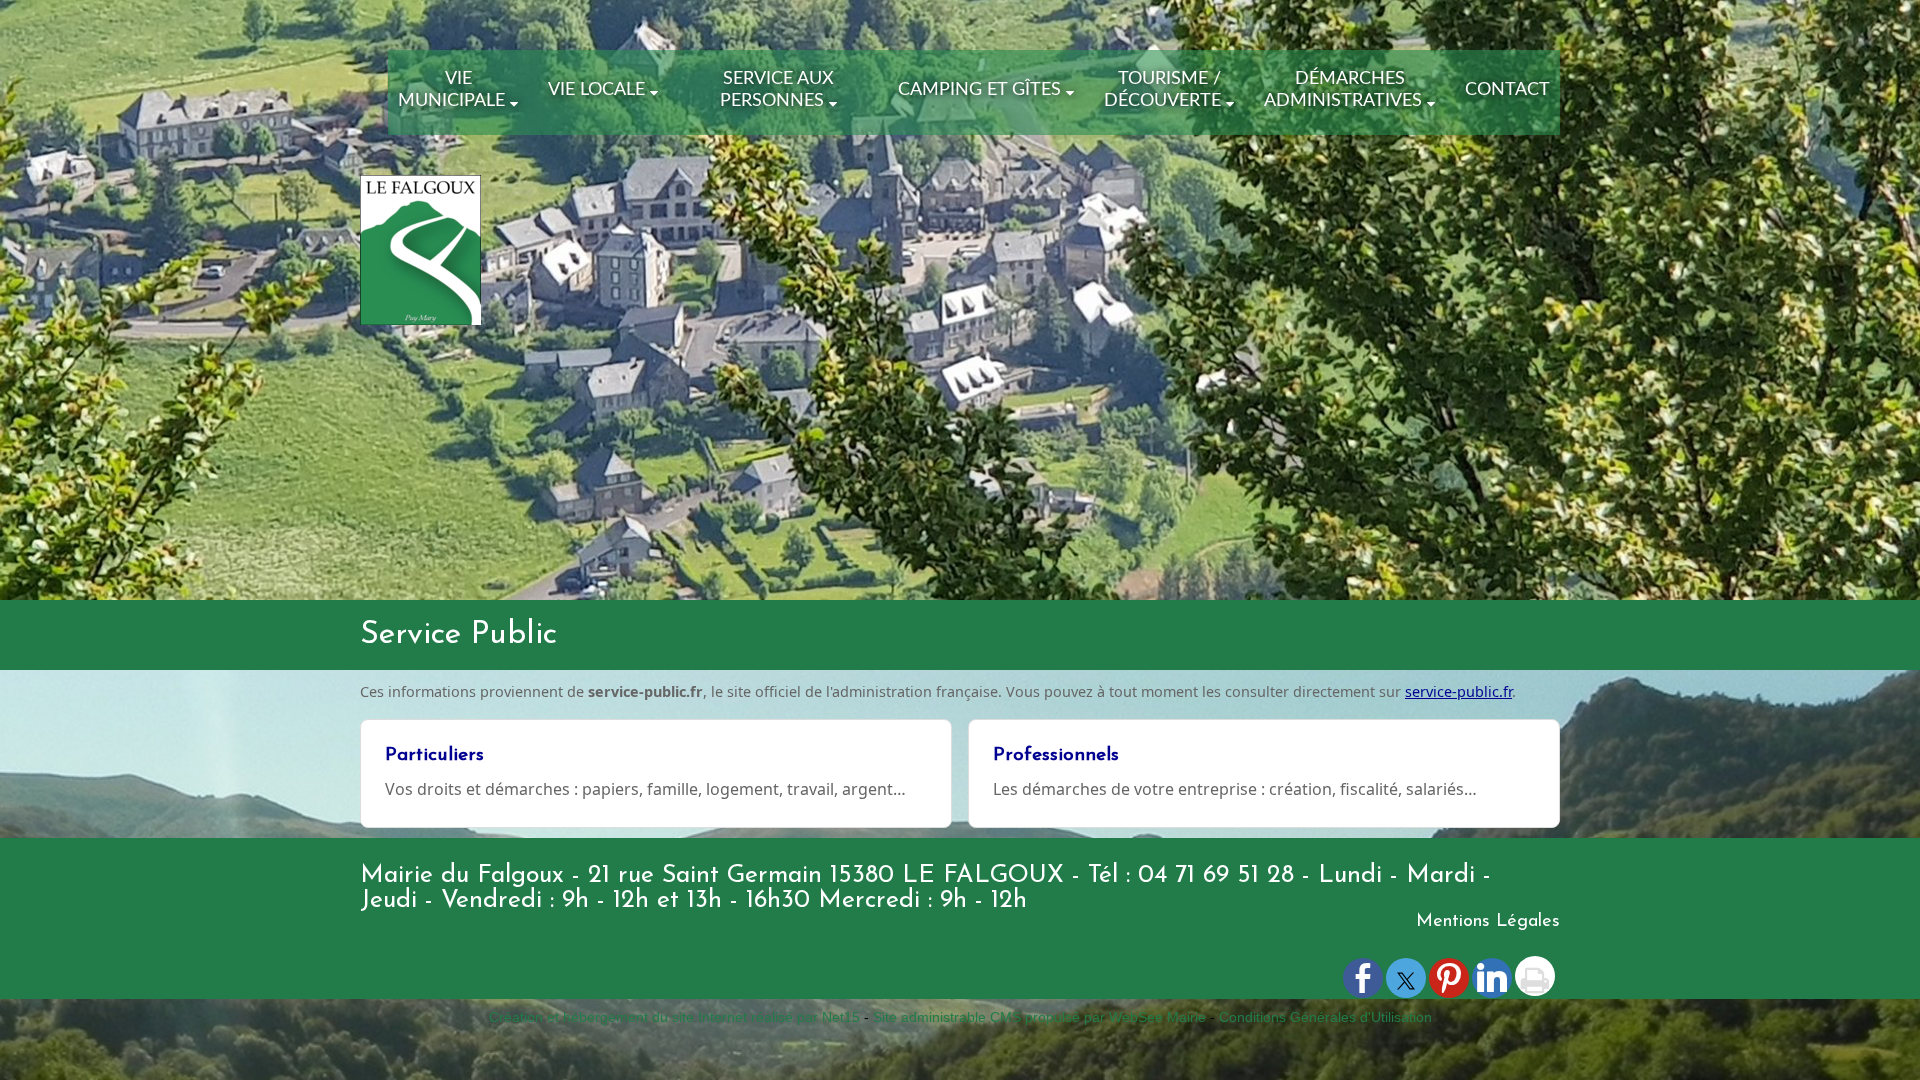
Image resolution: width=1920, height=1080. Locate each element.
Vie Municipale (451, 90)
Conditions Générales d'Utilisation (1325, 1017)
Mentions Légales (1488, 922)
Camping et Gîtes (979, 90)
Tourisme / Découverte (1162, 90)
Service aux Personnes (777, 90)
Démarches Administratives (1343, 90)
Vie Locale (596, 90)
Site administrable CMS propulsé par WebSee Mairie (1039, 1017)
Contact (1507, 90)
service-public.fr (1458, 691)
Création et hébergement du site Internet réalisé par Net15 (674, 1017)
